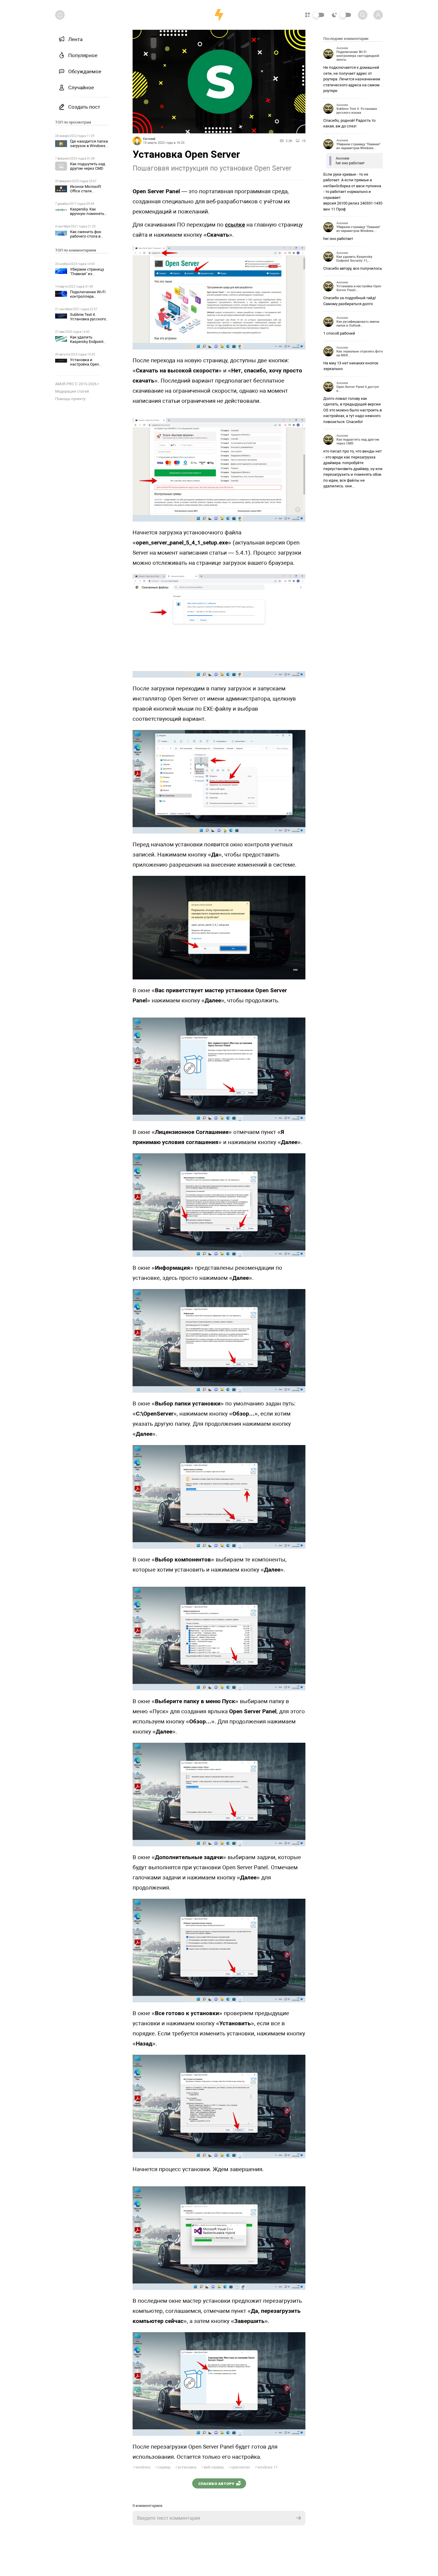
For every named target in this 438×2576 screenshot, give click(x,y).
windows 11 (266, 2467)
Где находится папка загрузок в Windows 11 (89, 146)
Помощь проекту (70, 399)
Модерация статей (72, 391)
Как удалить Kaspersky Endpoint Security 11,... (354, 259)
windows (142, 2467)
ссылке (235, 225)
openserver (239, 2467)
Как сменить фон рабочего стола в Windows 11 (86, 236)
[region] (82, 1300)
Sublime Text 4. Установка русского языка (88, 319)
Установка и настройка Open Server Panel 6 (84, 364)
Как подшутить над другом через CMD (88, 166)
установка (186, 2467)
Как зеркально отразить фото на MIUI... (360, 353)
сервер (163, 2467)
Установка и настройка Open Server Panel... (359, 288)
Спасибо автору (216, 2483)
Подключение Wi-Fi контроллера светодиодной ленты (89, 296)
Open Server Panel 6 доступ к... (358, 389)
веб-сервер (212, 2467)
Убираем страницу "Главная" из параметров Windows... (358, 146)
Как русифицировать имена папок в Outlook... (358, 324)
